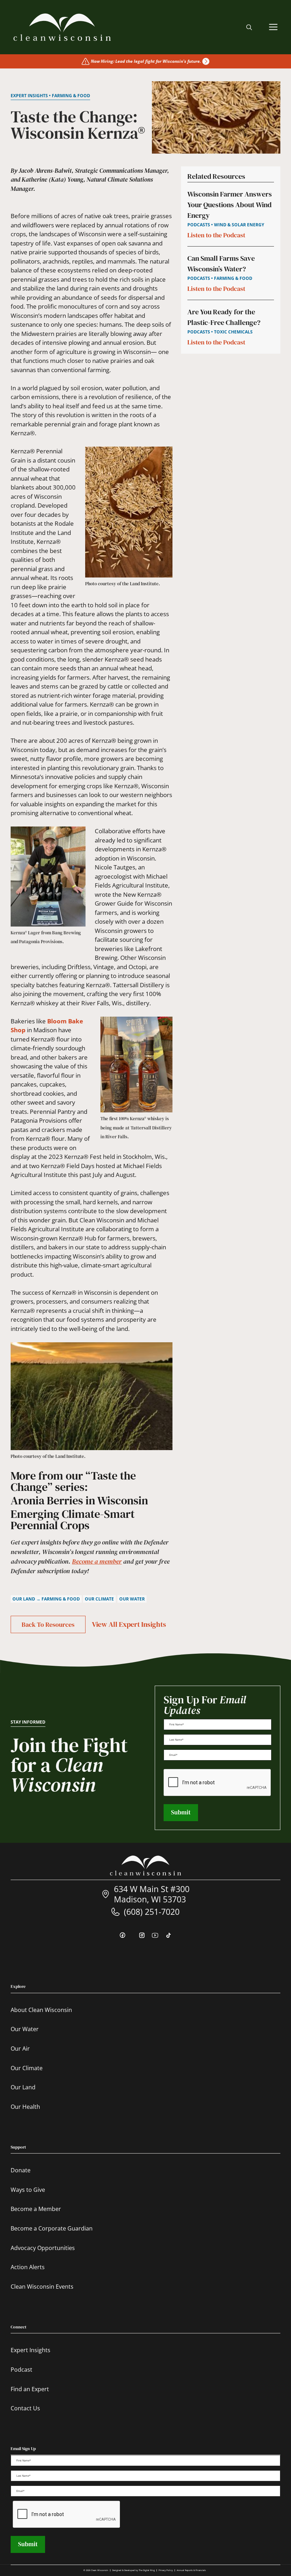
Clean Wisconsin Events (42, 2287)
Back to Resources (48, 1624)
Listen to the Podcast (216, 235)
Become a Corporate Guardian (52, 2228)
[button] (249, 27)
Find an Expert (30, 2389)
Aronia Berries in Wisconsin (79, 1500)
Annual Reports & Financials (191, 2570)
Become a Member (36, 2209)
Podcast (21, 2370)
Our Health (25, 2107)
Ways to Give (28, 2190)
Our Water (25, 2029)
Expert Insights (31, 2350)
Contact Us (25, 2408)
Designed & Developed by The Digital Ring (133, 2570)
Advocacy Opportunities (43, 2248)
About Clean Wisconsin (41, 2010)
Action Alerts (28, 2267)
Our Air (20, 2049)
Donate (21, 2170)
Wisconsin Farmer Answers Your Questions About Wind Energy (230, 205)
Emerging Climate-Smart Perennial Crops (73, 1520)
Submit (181, 1812)
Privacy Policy (166, 2570)
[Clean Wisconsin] (62, 27)
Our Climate (27, 2068)
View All (129, 1624)
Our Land (23, 2087)
